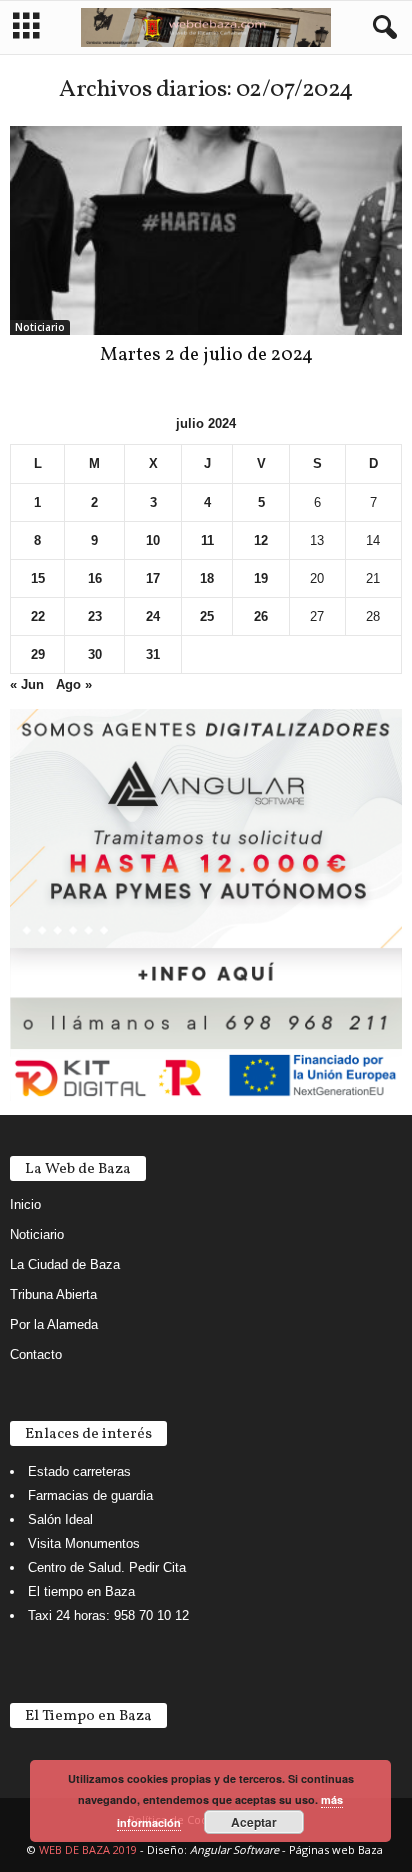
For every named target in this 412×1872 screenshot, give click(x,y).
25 (207, 616)
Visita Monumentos (84, 1543)
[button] (381, 28)
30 (95, 654)
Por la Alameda (54, 1324)
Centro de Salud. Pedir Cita (107, 1567)
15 (38, 578)
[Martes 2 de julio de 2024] (206, 230)
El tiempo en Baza (81, 1591)
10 (153, 540)
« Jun (27, 684)
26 (261, 616)
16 (95, 578)
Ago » (74, 684)
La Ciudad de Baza (65, 1264)
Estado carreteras (79, 1471)
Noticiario (40, 327)
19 (261, 578)
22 (38, 616)
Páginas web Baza (336, 1849)
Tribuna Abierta (53, 1294)
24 (153, 616)
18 (207, 578)
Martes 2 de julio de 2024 (206, 355)
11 (207, 540)
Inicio (25, 1204)
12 (261, 540)
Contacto (36, 1354)
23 (95, 616)
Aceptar (254, 1822)
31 (153, 654)
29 (38, 654)
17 (153, 578)
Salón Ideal (60, 1519)
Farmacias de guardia (90, 1495)
